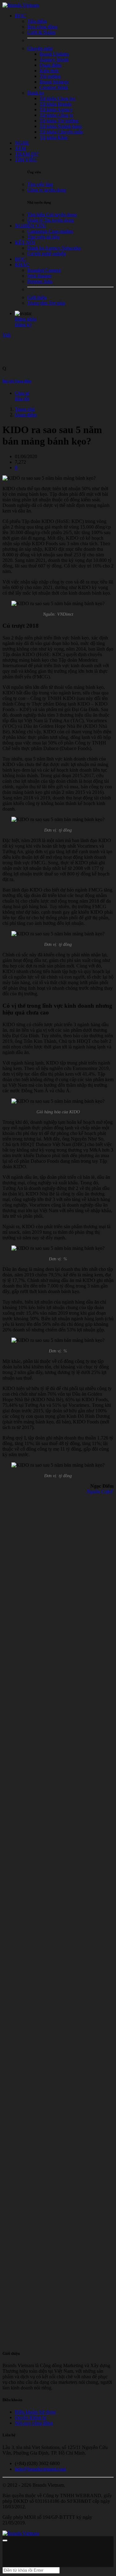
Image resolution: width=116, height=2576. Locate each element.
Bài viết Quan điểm (17, 381)
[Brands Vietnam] (21, 5)
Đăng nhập (26, 319)
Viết (6, 335)
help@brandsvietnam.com (40, 2469)
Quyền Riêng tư (31, 2417)
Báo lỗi (22, 399)
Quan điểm (26, 415)
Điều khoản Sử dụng (35, 2412)
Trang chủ (25, 409)
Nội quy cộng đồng (34, 2423)
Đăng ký (23, 325)
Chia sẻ (22, 393)
